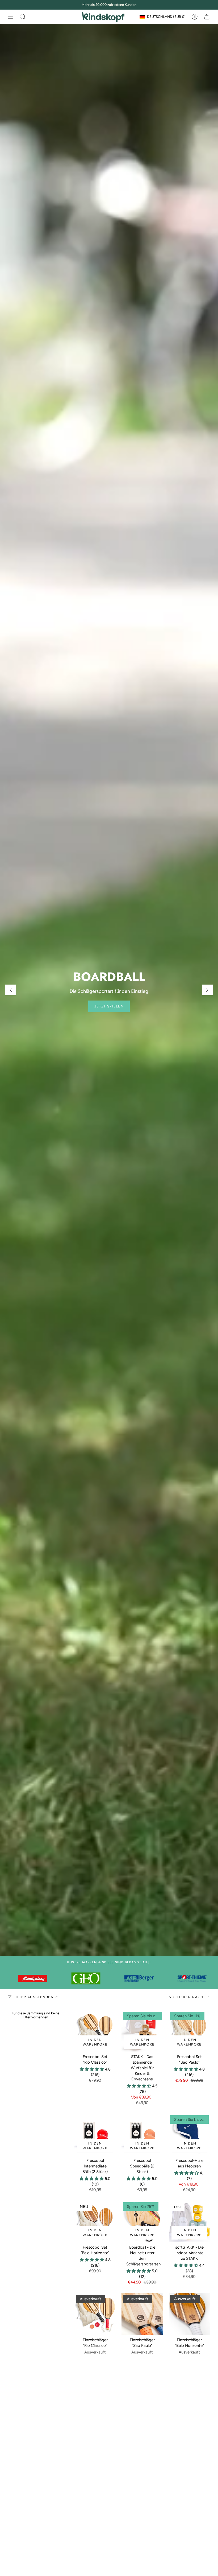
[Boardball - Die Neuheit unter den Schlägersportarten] (142, 2222)
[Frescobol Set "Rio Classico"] (95, 2031)
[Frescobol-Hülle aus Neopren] (189, 2135)
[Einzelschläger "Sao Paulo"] (142, 2314)
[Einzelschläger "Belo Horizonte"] (189, 2314)
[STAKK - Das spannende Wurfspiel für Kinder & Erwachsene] (142, 2031)
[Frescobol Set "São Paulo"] (189, 2031)
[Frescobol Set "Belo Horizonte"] (95, 2222)
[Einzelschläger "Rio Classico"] (95, 2314)
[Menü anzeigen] (11, 17)
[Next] (207, 990)
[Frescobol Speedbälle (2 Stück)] (142, 2135)
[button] (92, 2069)
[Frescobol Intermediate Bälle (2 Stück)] (95, 2135)
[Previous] (11, 990)
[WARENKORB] (207, 17)
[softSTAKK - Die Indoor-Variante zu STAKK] (189, 2222)
